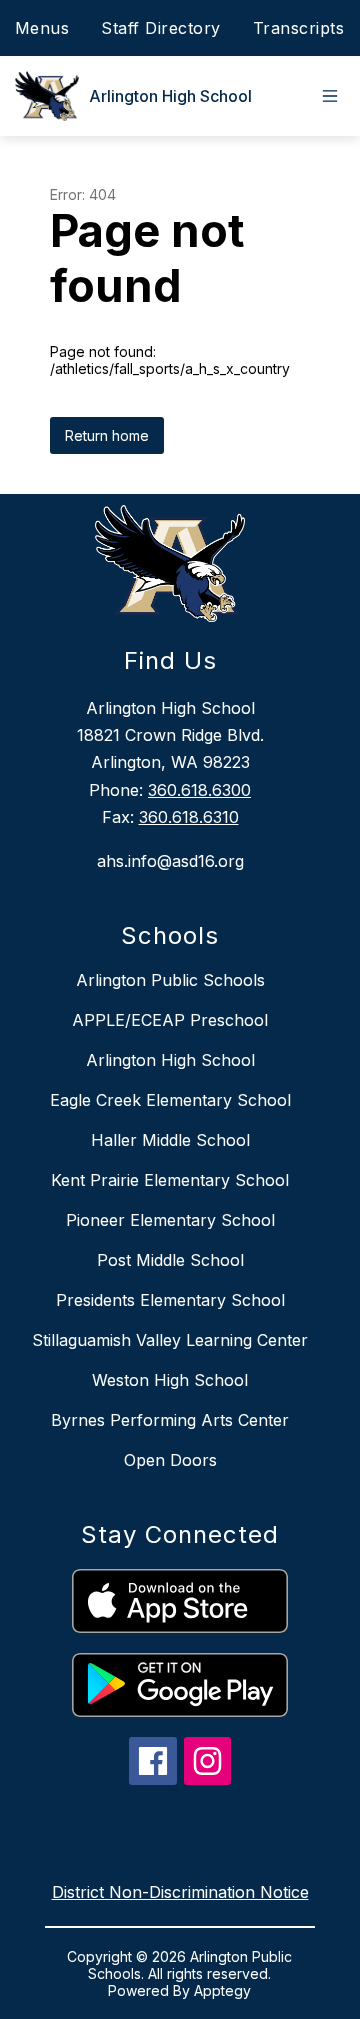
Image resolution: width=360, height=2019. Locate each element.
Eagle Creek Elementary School (170, 1100)
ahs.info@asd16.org (170, 861)
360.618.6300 (199, 790)
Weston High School (170, 1380)
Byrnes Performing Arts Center (170, 1420)
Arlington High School (170, 1060)
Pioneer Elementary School (170, 1220)
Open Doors (170, 1460)
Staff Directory (161, 28)
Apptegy (222, 1990)
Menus (42, 28)
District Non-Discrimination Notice (180, 1892)
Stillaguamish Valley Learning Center (170, 1340)
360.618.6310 (189, 817)
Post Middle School (170, 1260)
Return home (107, 435)
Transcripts (299, 28)
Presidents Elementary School (170, 1300)
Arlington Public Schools (170, 980)
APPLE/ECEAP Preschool (170, 1020)
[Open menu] (330, 96)
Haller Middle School (170, 1140)
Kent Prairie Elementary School (170, 1180)
